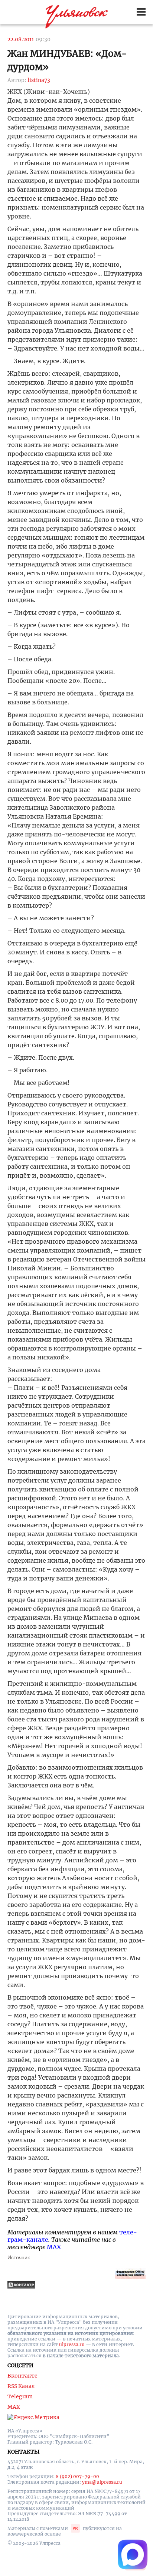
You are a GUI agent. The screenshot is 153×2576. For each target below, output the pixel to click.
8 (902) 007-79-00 (77, 2476)
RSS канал (21, 2386)
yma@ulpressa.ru (102, 2482)
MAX (54, 2247)
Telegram (20, 2396)
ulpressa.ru (72, 2344)
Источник (19, 2257)
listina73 (39, 80)
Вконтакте (22, 2376)
